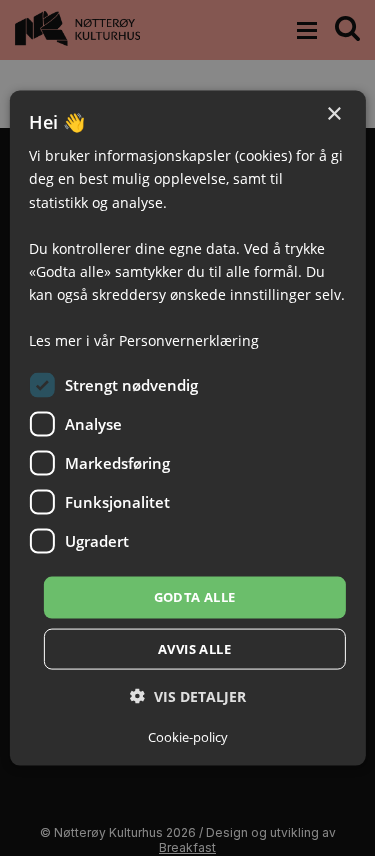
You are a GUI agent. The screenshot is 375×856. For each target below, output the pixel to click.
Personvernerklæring (189, 340)
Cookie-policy (188, 736)
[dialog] (187, 428)
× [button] (333, 114)
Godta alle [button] (195, 597)
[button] (188, 695)
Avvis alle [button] (194, 648)
